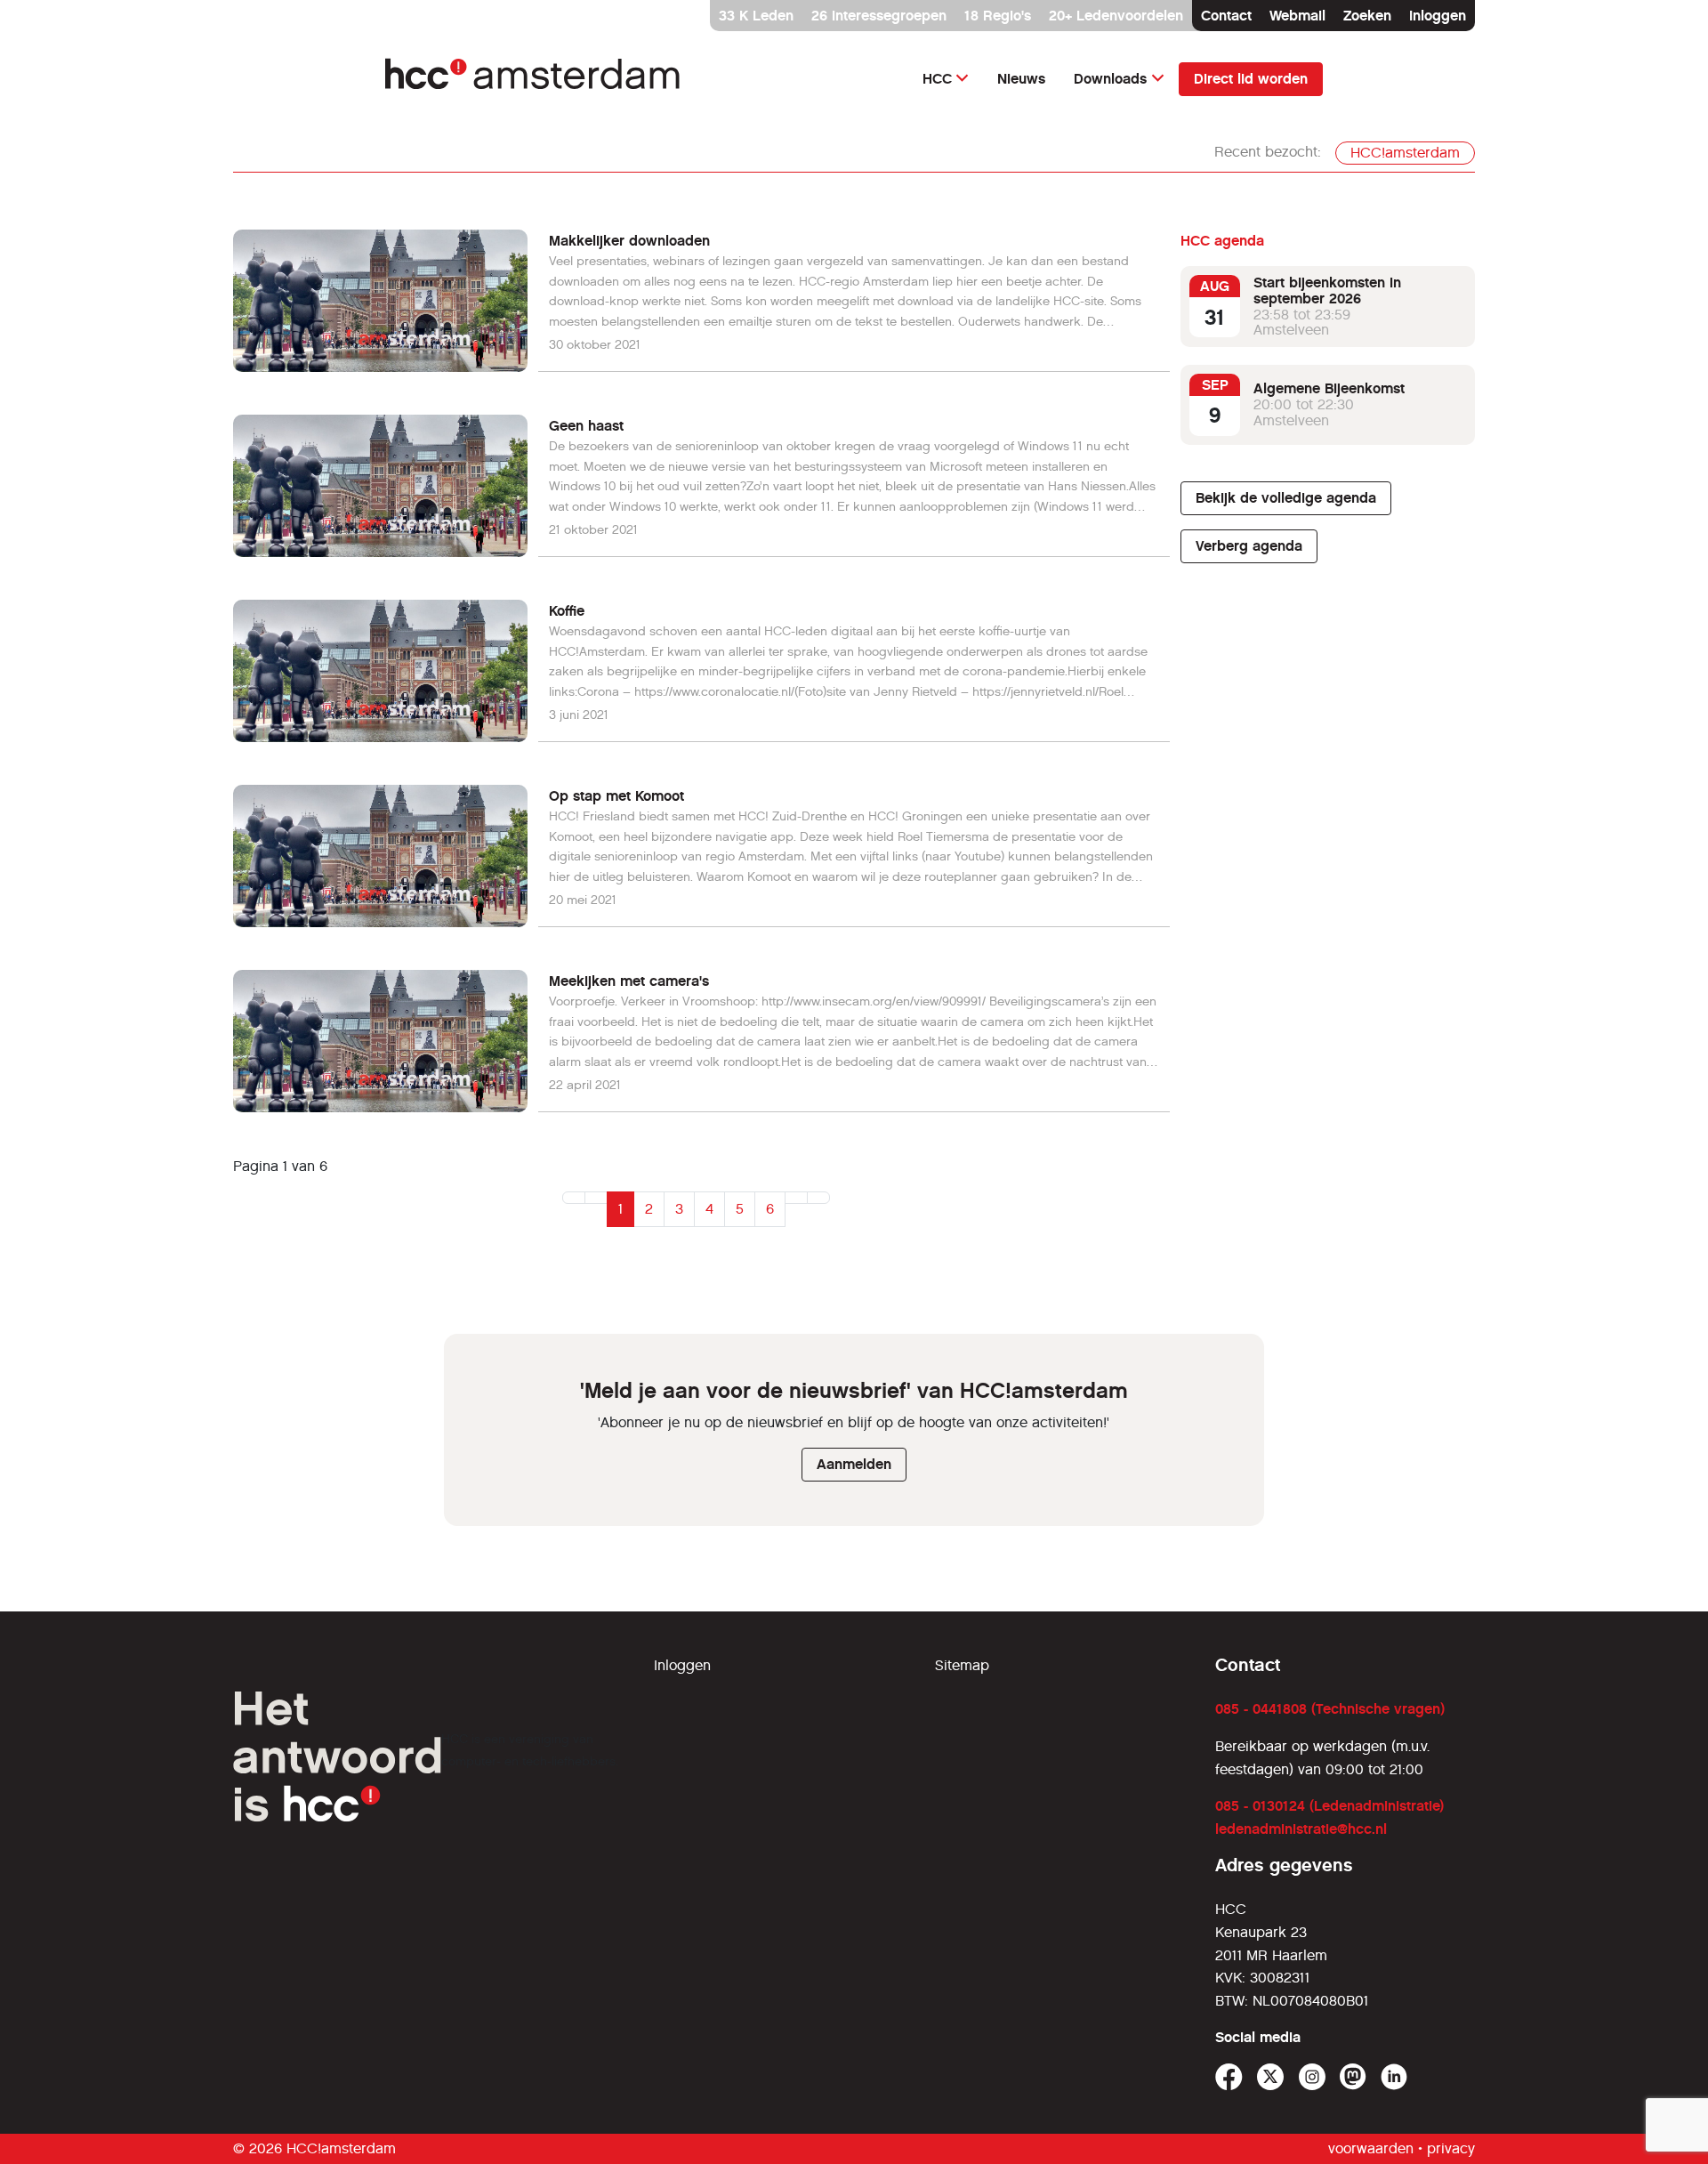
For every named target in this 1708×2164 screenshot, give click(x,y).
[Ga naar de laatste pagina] (818, 1198)
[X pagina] (1271, 2077)
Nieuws (1021, 79)
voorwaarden (1371, 2148)
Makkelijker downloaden (629, 241)
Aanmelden (854, 1464)
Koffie (567, 611)
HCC (937, 79)
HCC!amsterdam (1405, 153)
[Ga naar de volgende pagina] (796, 1198)
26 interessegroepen (879, 16)
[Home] (534, 79)
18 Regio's (998, 16)
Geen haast (586, 426)
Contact (1226, 16)
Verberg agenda (1249, 546)
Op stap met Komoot (616, 796)
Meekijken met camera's (629, 981)
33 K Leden (756, 16)
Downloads (1110, 79)
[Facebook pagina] (1229, 2077)
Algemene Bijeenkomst (1329, 388)
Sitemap (962, 1665)
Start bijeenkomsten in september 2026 (1327, 291)
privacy (1451, 2148)
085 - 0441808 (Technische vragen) (1330, 1709)
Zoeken (1367, 16)
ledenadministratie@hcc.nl (1301, 1829)
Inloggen (1438, 16)
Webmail (1297, 16)
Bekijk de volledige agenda (1286, 498)
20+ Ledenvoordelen (1116, 16)
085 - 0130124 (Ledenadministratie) (1329, 1806)
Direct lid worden (1251, 79)
